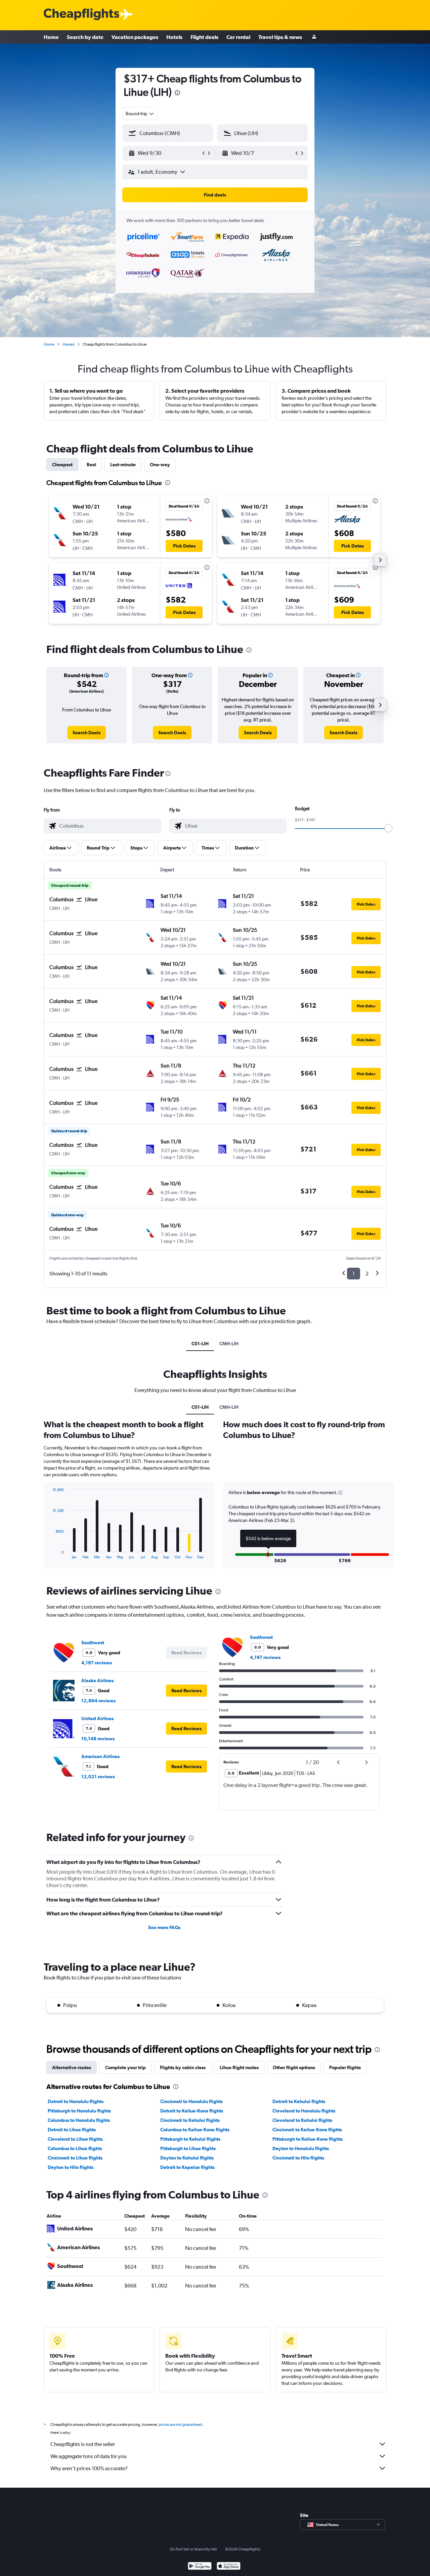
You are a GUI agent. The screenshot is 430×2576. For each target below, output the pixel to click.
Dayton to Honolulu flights (301, 2148)
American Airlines (100, 1756)
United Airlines (97, 1718)
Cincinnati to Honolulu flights (191, 2101)
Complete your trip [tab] (125, 2067)
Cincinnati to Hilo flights (298, 2158)
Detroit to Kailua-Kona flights (192, 2111)
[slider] (388, 828)
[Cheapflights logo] (81, 15)
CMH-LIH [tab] (229, 1344)
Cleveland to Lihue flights (75, 2139)
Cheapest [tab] (62, 465)
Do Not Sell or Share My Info (193, 2549)
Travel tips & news (280, 37)
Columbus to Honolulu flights (79, 2120)
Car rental (238, 37)
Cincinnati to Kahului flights (190, 2120)
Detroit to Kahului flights (299, 2101)
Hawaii (69, 344)
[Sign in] (314, 37)
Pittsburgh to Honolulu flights (79, 2111)
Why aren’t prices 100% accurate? (89, 2468)
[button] (177, 94)
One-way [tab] (160, 465)
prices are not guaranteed (180, 2425)
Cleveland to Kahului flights (302, 2120)
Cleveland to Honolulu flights (304, 2111)
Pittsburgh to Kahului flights (190, 2139)
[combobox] (140, 114)
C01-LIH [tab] (200, 1344)
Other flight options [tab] (294, 2067)
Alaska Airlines (97, 1680)
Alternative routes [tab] (72, 2067)
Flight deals (204, 37)
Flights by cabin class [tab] (183, 2067)
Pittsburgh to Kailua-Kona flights (308, 2139)
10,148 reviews (98, 1739)
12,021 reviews (98, 1777)
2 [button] (367, 1274)
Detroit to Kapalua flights (187, 2167)
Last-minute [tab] (123, 465)
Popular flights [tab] (345, 2067)
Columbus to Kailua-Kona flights (195, 2130)
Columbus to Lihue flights (75, 2148)
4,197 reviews (97, 1663)
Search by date (85, 37)
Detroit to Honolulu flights (76, 2101)
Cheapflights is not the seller (83, 2444)
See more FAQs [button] (164, 1927)
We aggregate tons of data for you (89, 2456)
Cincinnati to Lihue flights (75, 2158)
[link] (87, 733)
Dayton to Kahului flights (187, 2158)
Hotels (174, 37)
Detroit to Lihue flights (72, 2130)
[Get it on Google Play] (200, 2567)
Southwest (93, 1643)
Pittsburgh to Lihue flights (188, 2148)
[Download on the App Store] (229, 2567)
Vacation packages (135, 37)
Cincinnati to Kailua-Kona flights (307, 2130)
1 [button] (354, 1274)
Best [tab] (91, 465)
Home (51, 37)
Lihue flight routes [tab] (239, 2067)
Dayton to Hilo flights (71, 2167)
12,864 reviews (98, 1701)
